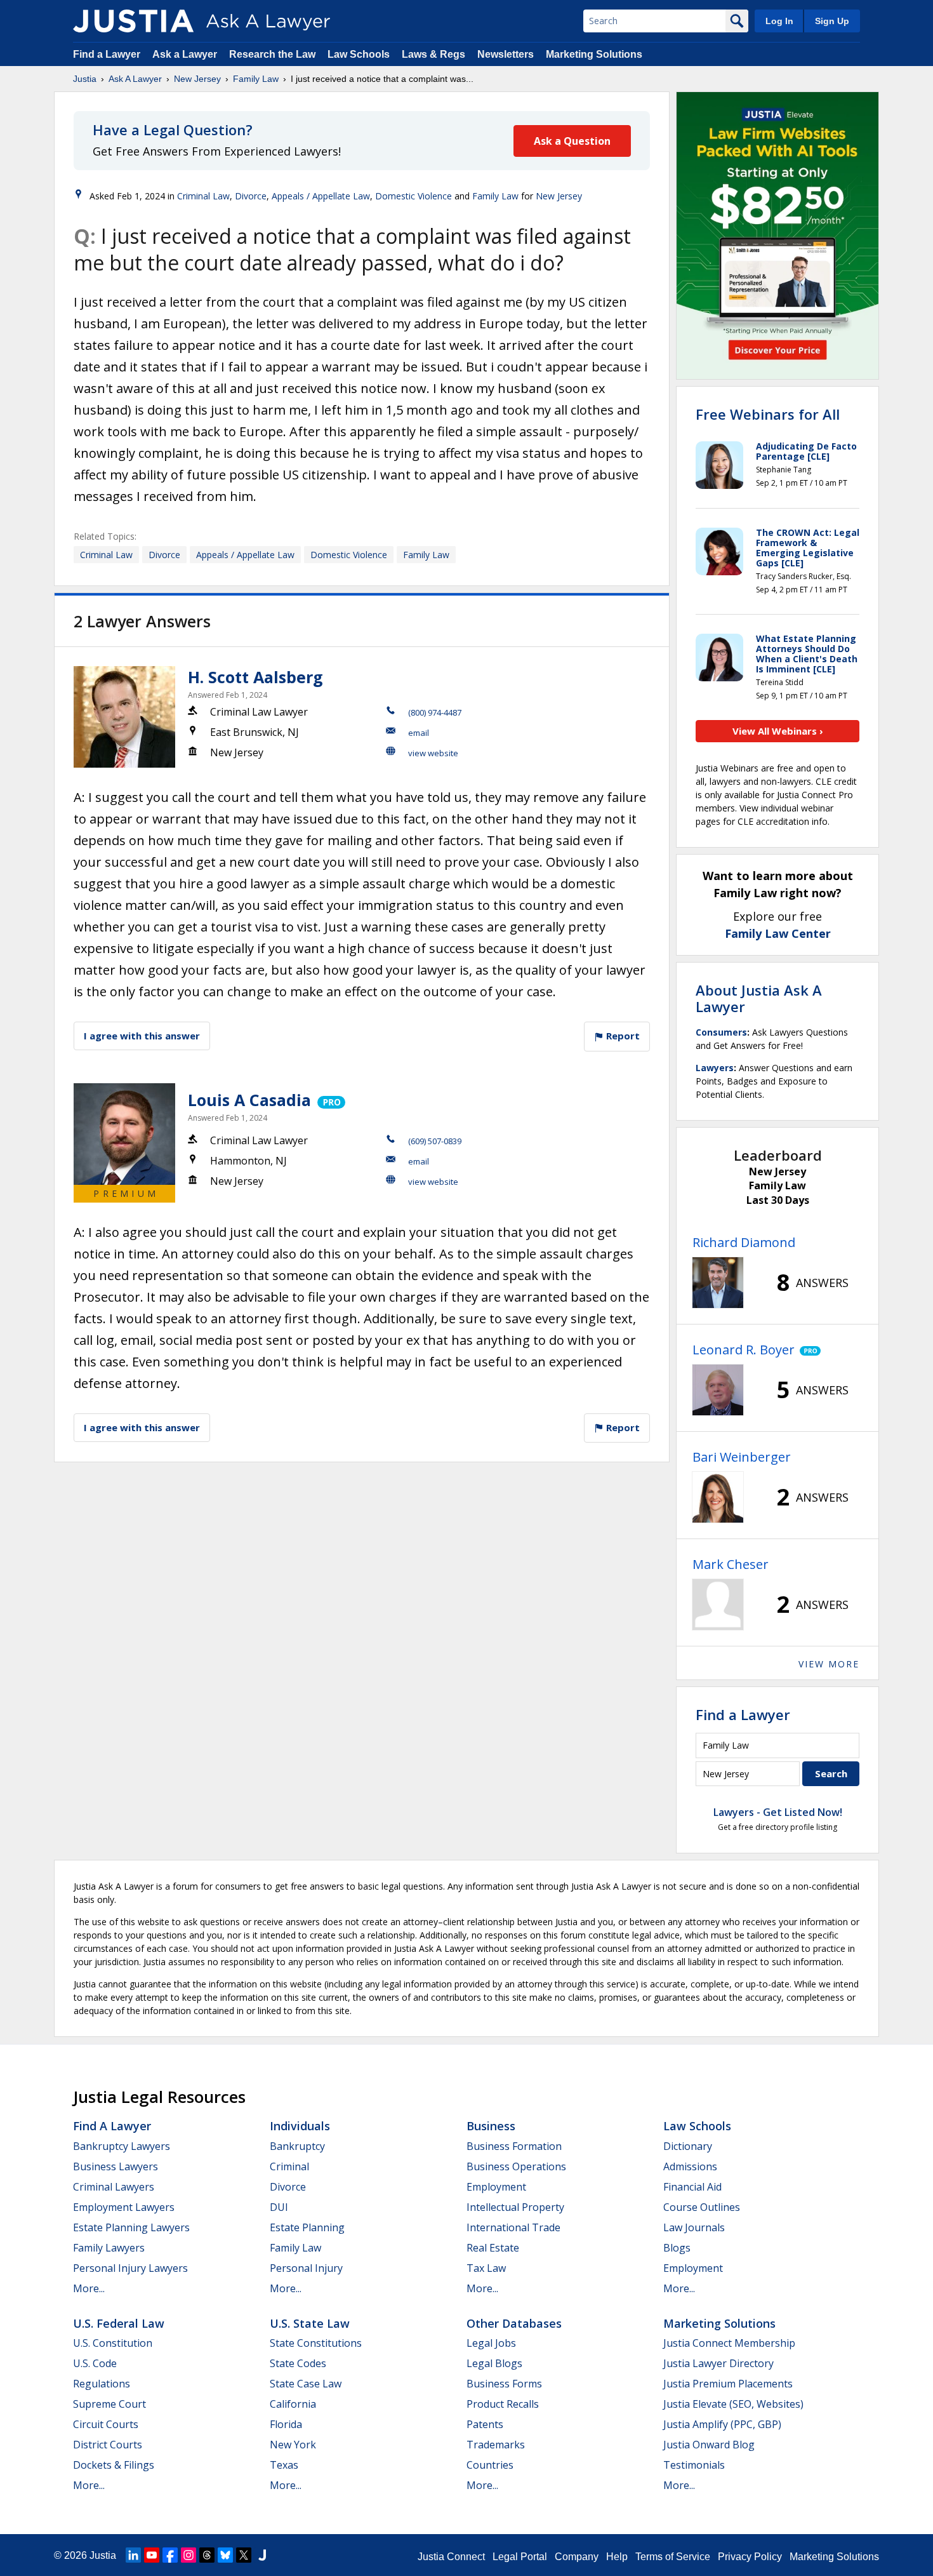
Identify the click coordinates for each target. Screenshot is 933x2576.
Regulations (102, 2384)
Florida (286, 2424)
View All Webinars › (778, 731)
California (293, 2404)
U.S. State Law (310, 2323)
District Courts (108, 2445)
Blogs (677, 2248)
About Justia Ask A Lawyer (759, 998)
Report (622, 1036)
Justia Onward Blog (709, 2445)
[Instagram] (189, 2555)
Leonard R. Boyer (744, 1350)
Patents (485, 2424)
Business (491, 2126)
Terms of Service (673, 2557)
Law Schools (359, 54)
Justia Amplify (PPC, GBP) (722, 2424)
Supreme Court (109, 2404)
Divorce (251, 196)
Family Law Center (778, 933)
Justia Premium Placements (728, 2384)
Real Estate (493, 2248)
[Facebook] (170, 2555)
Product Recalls (503, 2404)
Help (617, 2557)
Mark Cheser (731, 1564)
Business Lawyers (116, 2166)
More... (89, 2288)
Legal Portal (520, 2557)
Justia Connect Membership (729, 2343)
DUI (279, 2207)
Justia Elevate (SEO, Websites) (733, 2404)
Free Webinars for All (768, 414)
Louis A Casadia (249, 1100)
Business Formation (514, 2146)
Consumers (721, 1032)
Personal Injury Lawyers (130, 2268)
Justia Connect (451, 2557)
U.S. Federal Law (119, 2323)
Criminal (289, 2166)
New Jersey (197, 79)
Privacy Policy (750, 2557)
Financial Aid (692, 2187)
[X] (244, 2555)
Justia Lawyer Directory (718, 2363)
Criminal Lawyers (114, 2187)
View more (829, 1664)
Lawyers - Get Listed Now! (778, 1812)
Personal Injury (306, 2268)
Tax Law (486, 2268)
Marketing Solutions (594, 54)
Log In (779, 21)
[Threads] (207, 2555)
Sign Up (832, 21)
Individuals (300, 2126)
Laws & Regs (433, 54)
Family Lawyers (109, 2248)
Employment (496, 2187)
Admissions (690, 2166)
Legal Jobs (491, 2343)
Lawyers (715, 1068)
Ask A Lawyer (135, 79)
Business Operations (516, 2166)
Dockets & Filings (114, 2465)
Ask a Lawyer (186, 54)
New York (293, 2445)
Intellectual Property (515, 2207)
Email (419, 733)
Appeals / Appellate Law (321, 196)
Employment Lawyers (124, 2207)
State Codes (298, 2363)
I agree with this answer (142, 1036)
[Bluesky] (225, 2555)
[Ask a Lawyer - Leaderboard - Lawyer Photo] (718, 1283)
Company (577, 2557)
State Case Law (306, 2384)
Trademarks (496, 2445)
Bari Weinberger (742, 1457)
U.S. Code (95, 2363)
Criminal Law (203, 196)
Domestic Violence (414, 196)
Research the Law (272, 54)
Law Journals (694, 2227)
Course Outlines (702, 2207)
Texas (284, 2465)
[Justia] (133, 21)
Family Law (256, 79)
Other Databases (514, 2323)
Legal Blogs (494, 2363)
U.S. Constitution (113, 2343)
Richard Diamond (744, 1242)
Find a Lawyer (107, 54)
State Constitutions (316, 2343)
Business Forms (504, 2384)
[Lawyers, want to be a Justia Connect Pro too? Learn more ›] (330, 1100)
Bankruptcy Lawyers (122, 2146)
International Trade (513, 2227)
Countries (490, 2465)
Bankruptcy (297, 2146)
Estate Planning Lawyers (131, 2227)
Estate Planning (307, 2227)
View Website (433, 753)
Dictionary (688, 2146)
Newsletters (506, 54)
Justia (85, 79)
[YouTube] (152, 2555)
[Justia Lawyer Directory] (262, 2555)
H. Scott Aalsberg (255, 677)
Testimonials (694, 2465)
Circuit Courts (106, 2424)
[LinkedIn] (133, 2555)
